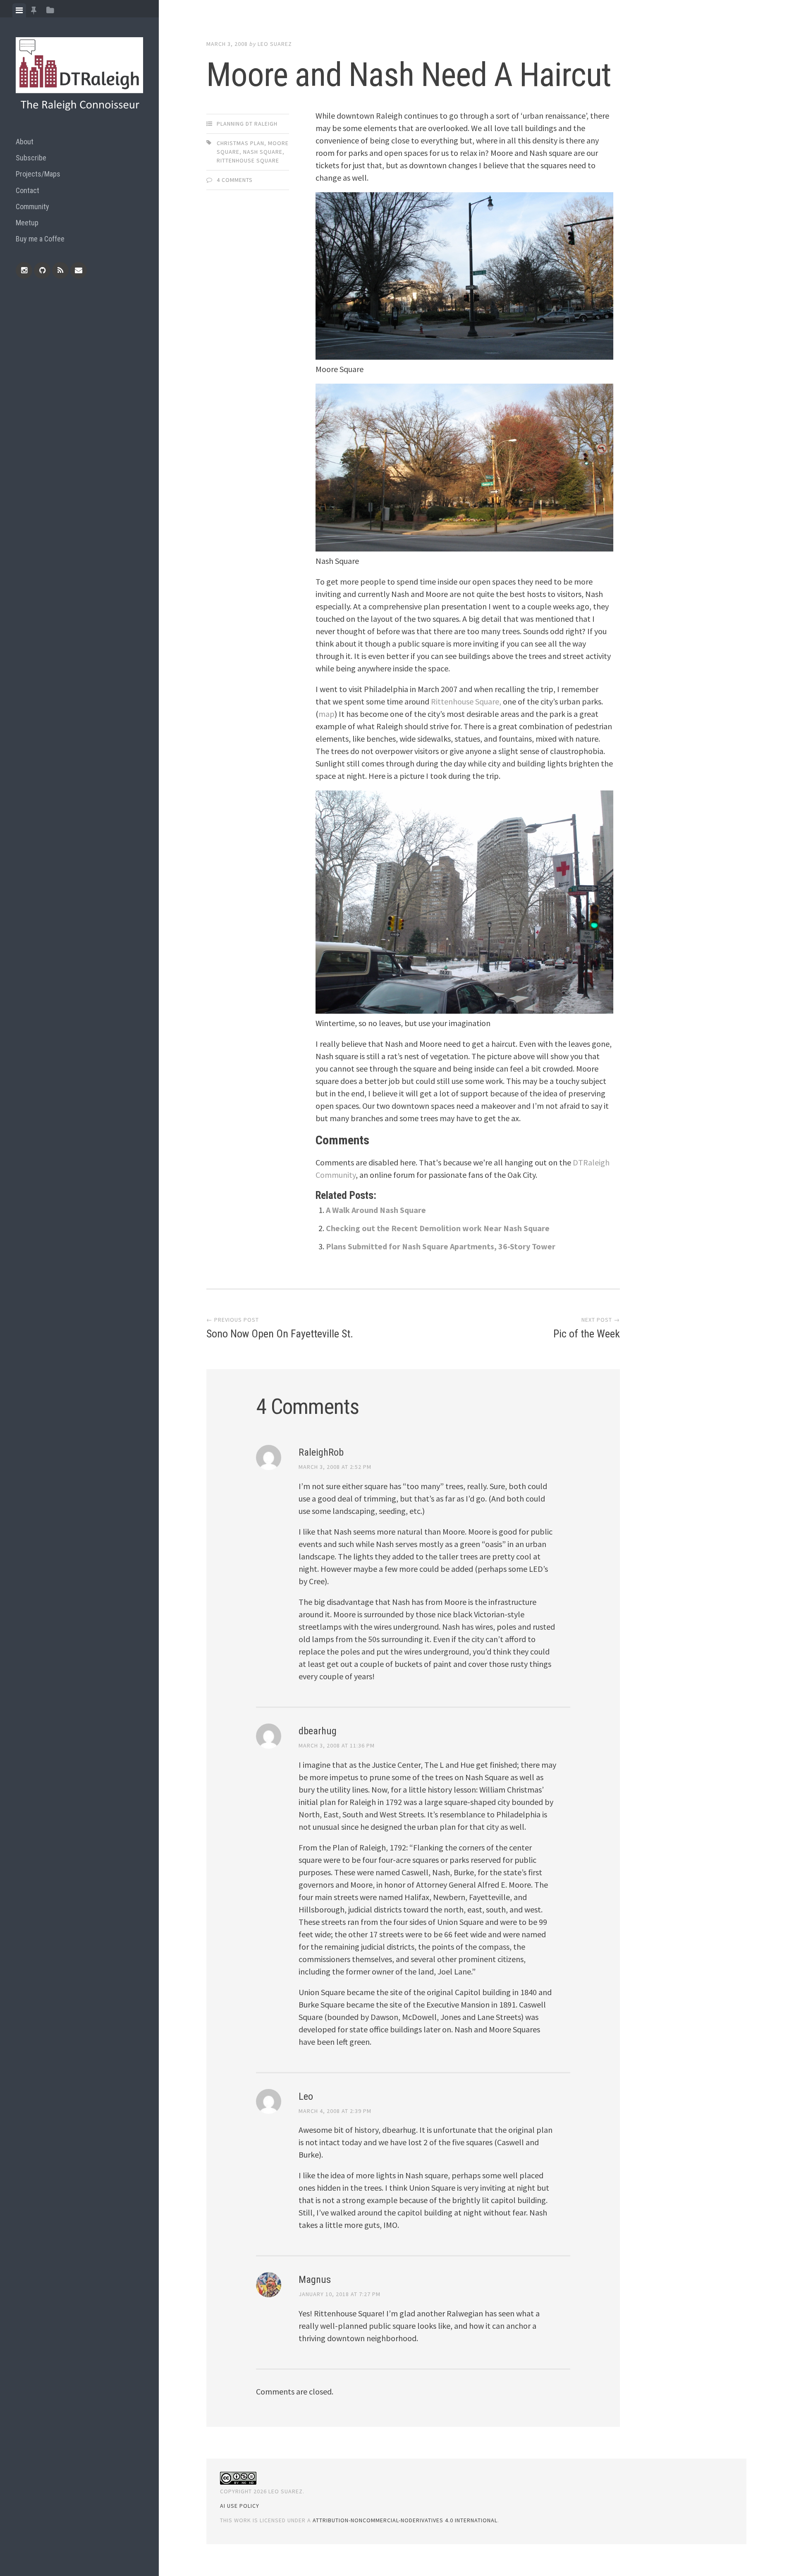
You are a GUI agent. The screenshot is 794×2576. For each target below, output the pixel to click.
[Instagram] (24, 270)
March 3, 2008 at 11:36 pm (337, 1745)
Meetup (27, 223)
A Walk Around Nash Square (376, 1210)
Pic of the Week (587, 1334)
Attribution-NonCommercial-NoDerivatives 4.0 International (405, 2520)
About (25, 142)
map (326, 714)
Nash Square (263, 152)
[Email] (79, 270)
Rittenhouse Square (248, 160)
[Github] (42, 270)
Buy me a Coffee (40, 239)
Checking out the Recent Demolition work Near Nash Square (438, 1228)
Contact (28, 190)
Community (32, 207)
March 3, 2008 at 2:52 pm (335, 1467)
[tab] (19, 10)
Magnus (315, 2280)
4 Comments (235, 180)
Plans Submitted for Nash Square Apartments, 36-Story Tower (441, 1246)
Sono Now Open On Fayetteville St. (280, 1334)
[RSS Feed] (60, 270)
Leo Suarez (275, 44)
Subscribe (31, 158)
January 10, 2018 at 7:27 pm (340, 2294)
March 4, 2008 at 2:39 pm (335, 2111)
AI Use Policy (240, 2506)
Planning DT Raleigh (247, 124)
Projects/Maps (38, 174)
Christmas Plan (240, 143)
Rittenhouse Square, (466, 701)
